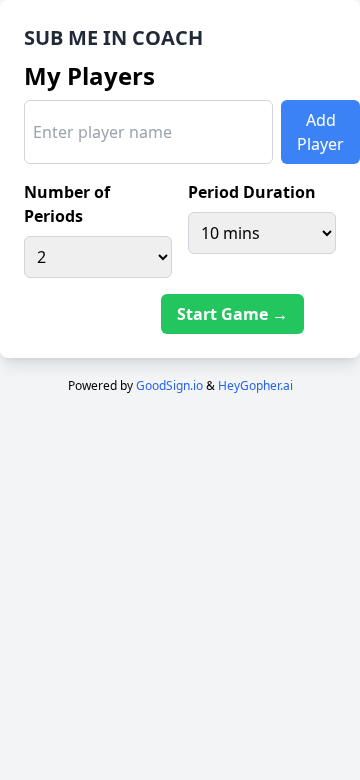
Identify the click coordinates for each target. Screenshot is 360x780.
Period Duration (252, 192)
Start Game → (232, 314)
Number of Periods (67, 204)
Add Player (320, 132)
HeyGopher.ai (255, 385)
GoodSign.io (169, 385)
